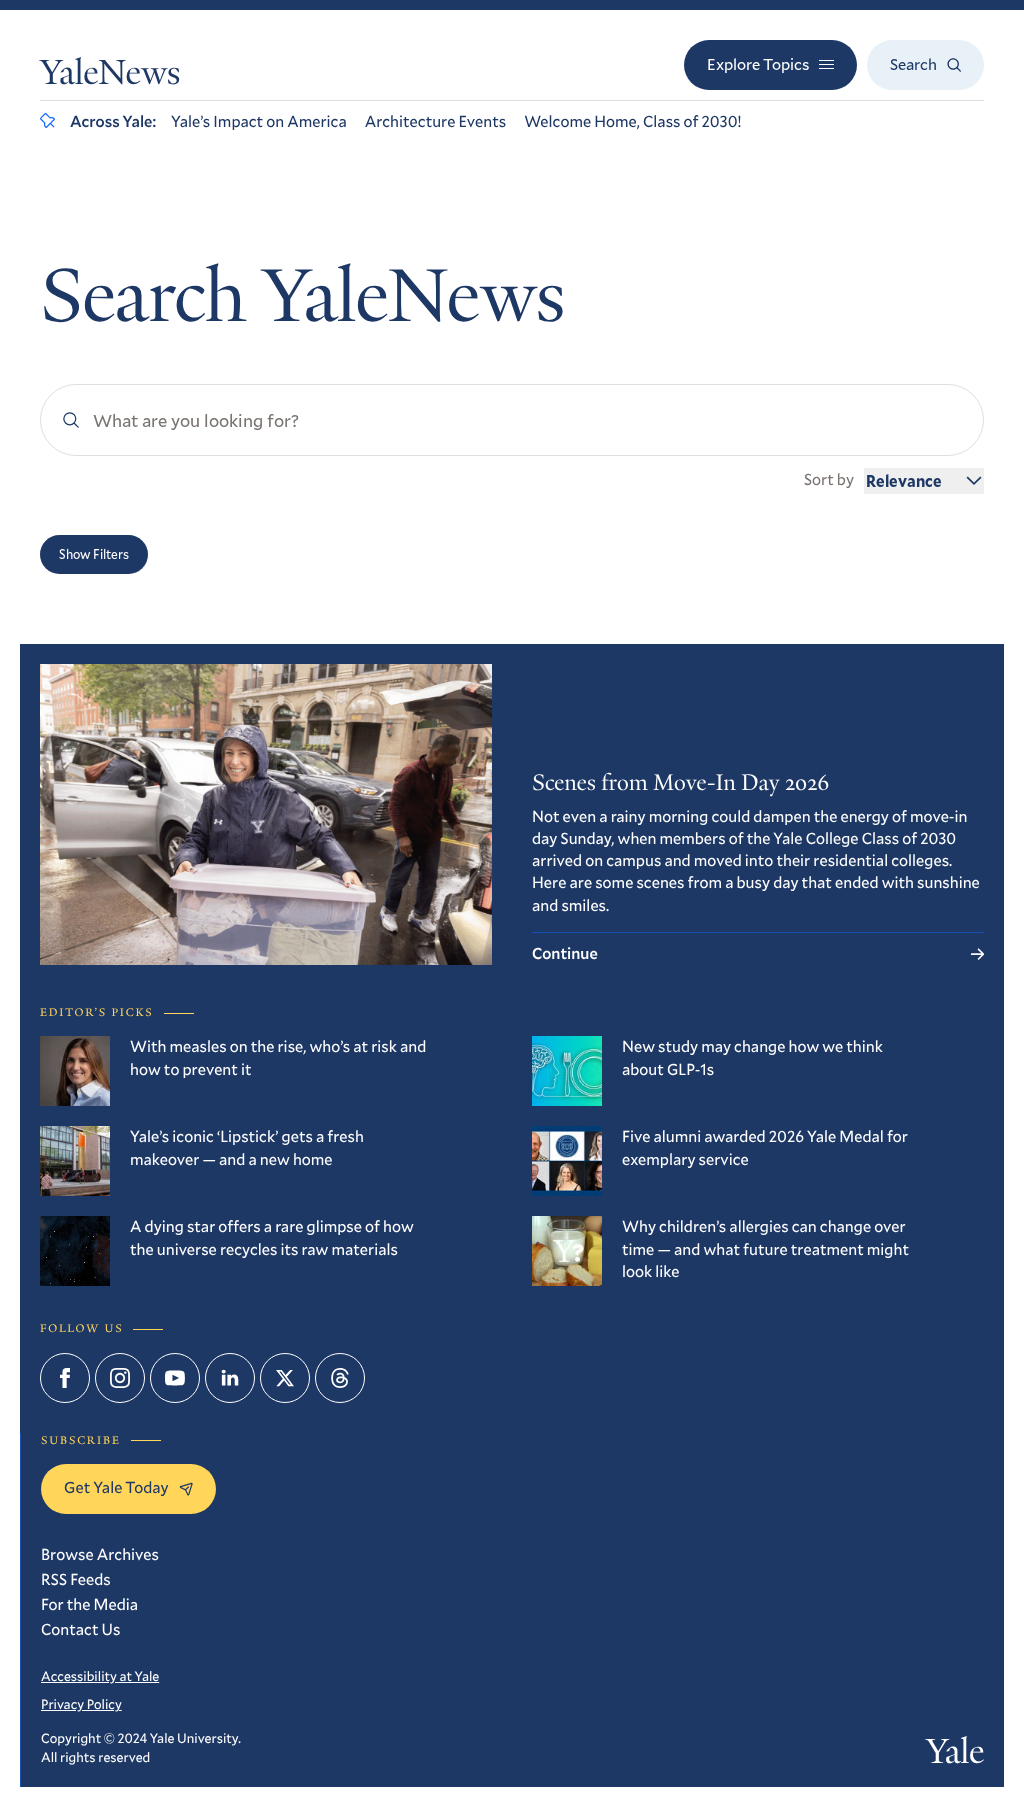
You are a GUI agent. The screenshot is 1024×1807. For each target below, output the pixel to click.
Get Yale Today (116, 1487)
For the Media (89, 1604)
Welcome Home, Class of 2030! (632, 121)
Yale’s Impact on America (259, 121)
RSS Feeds (76, 1579)
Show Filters (94, 554)
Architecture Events (435, 121)
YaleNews (110, 77)
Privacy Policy (81, 1704)
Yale (955, 1756)
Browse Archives (100, 1554)
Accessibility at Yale (100, 1676)
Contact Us (80, 1629)
